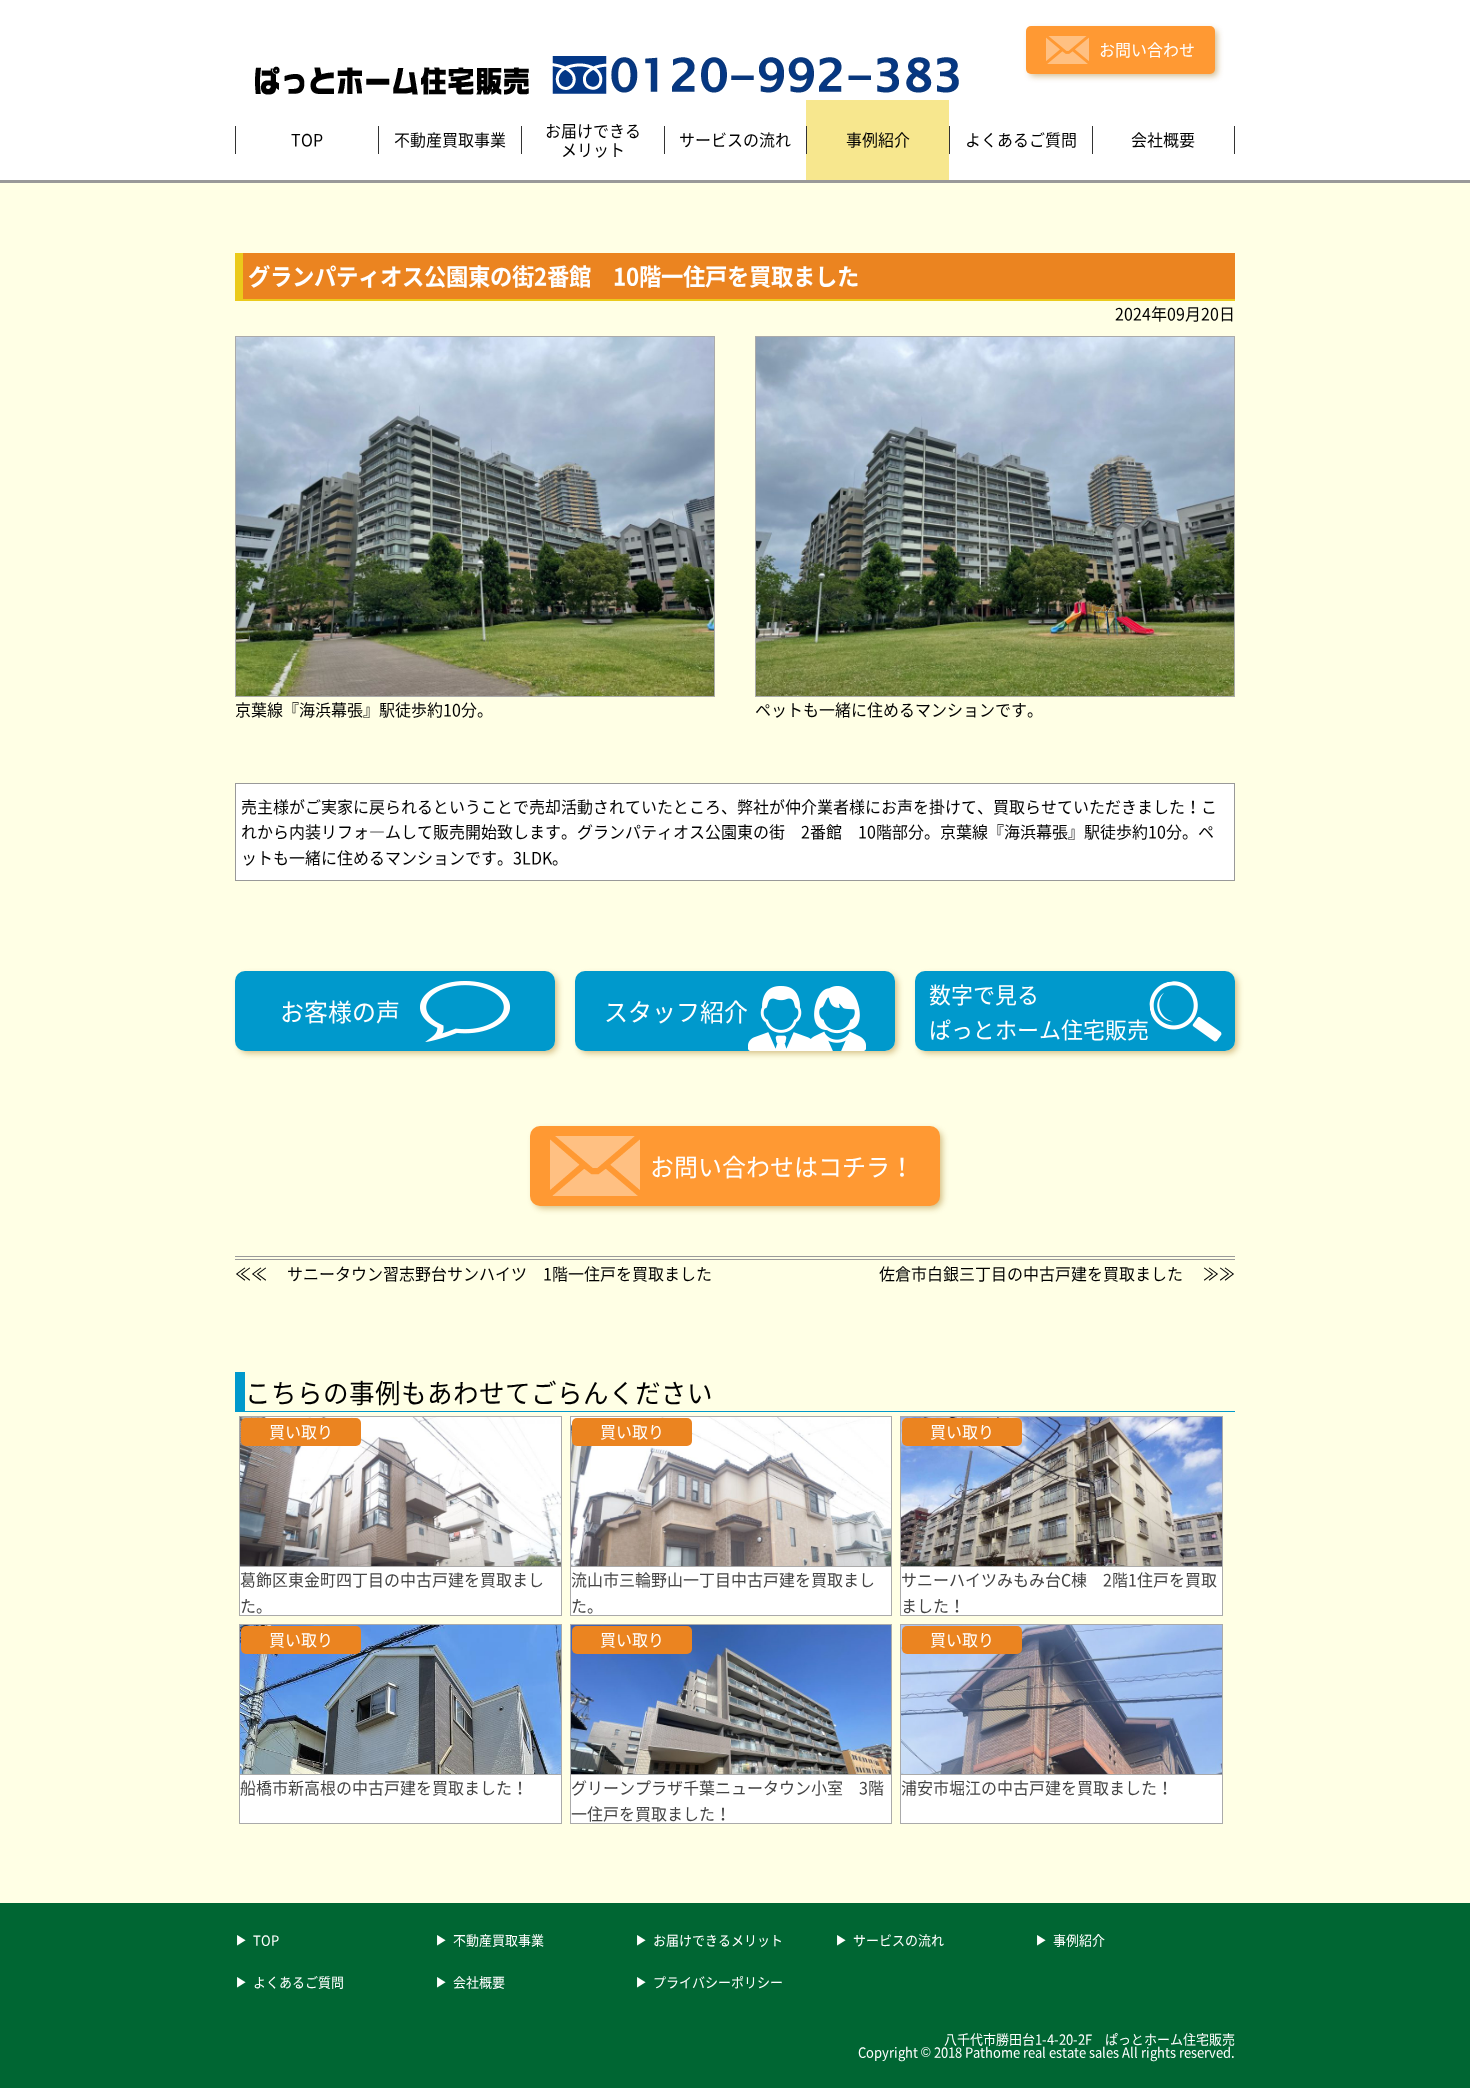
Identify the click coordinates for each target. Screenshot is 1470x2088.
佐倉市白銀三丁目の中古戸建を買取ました (1031, 1273)
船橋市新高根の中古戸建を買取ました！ (384, 1787)
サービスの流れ (898, 1941)
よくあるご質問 (298, 1983)
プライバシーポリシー (718, 1983)
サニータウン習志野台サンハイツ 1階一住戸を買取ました (499, 1273)
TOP (266, 1941)
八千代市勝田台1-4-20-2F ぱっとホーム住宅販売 (1089, 2038)
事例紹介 (1079, 1941)
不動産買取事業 (498, 1941)
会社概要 (479, 1983)
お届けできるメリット (718, 1941)
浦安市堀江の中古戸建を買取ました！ (1037, 1787)
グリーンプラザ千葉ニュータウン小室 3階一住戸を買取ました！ (727, 1800)
